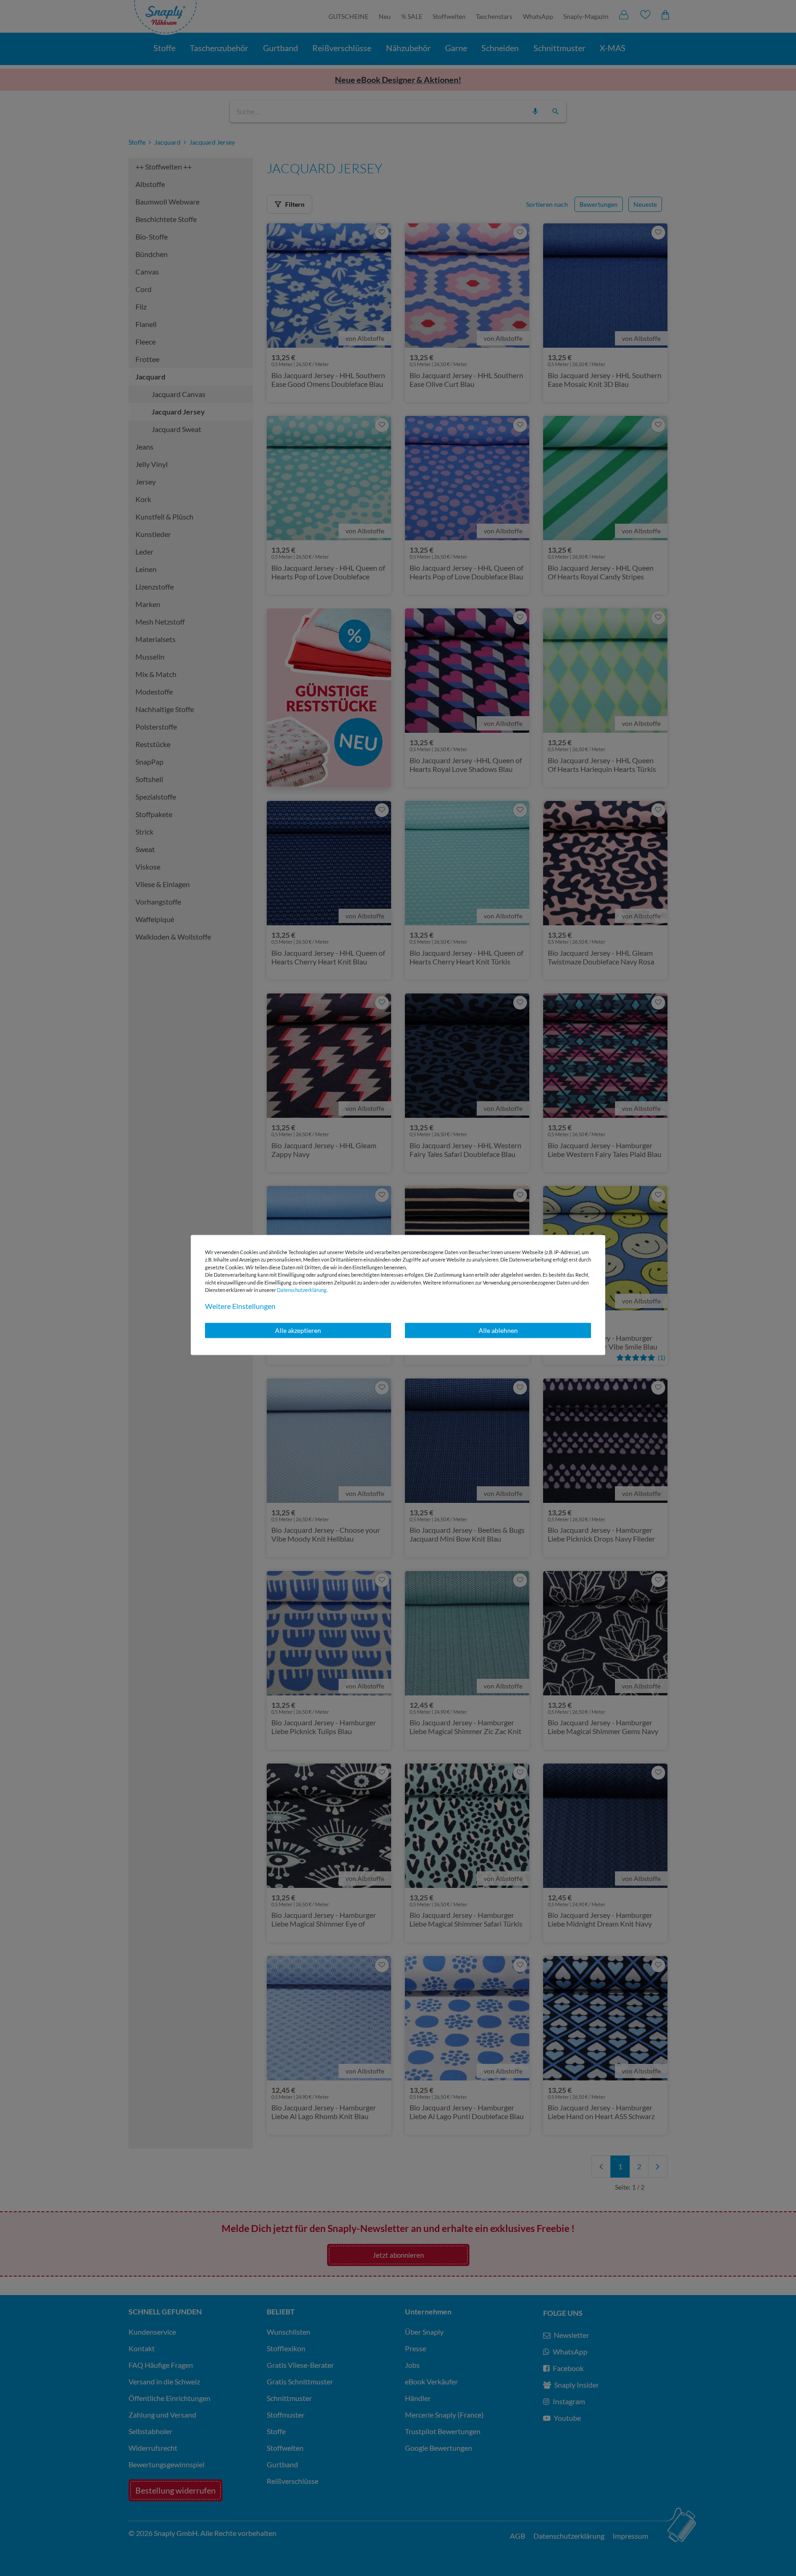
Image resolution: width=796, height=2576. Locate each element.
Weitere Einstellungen (240, 1306)
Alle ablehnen (498, 1330)
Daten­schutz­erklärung (302, 1290)
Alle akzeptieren (298, 1330)
